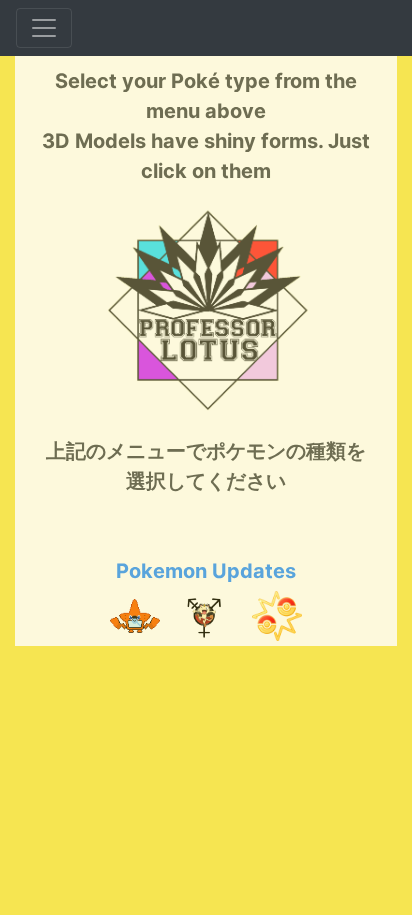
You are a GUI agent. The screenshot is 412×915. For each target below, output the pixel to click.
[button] (135, 615)
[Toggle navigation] (44, 28)
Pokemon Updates (206, 571)
